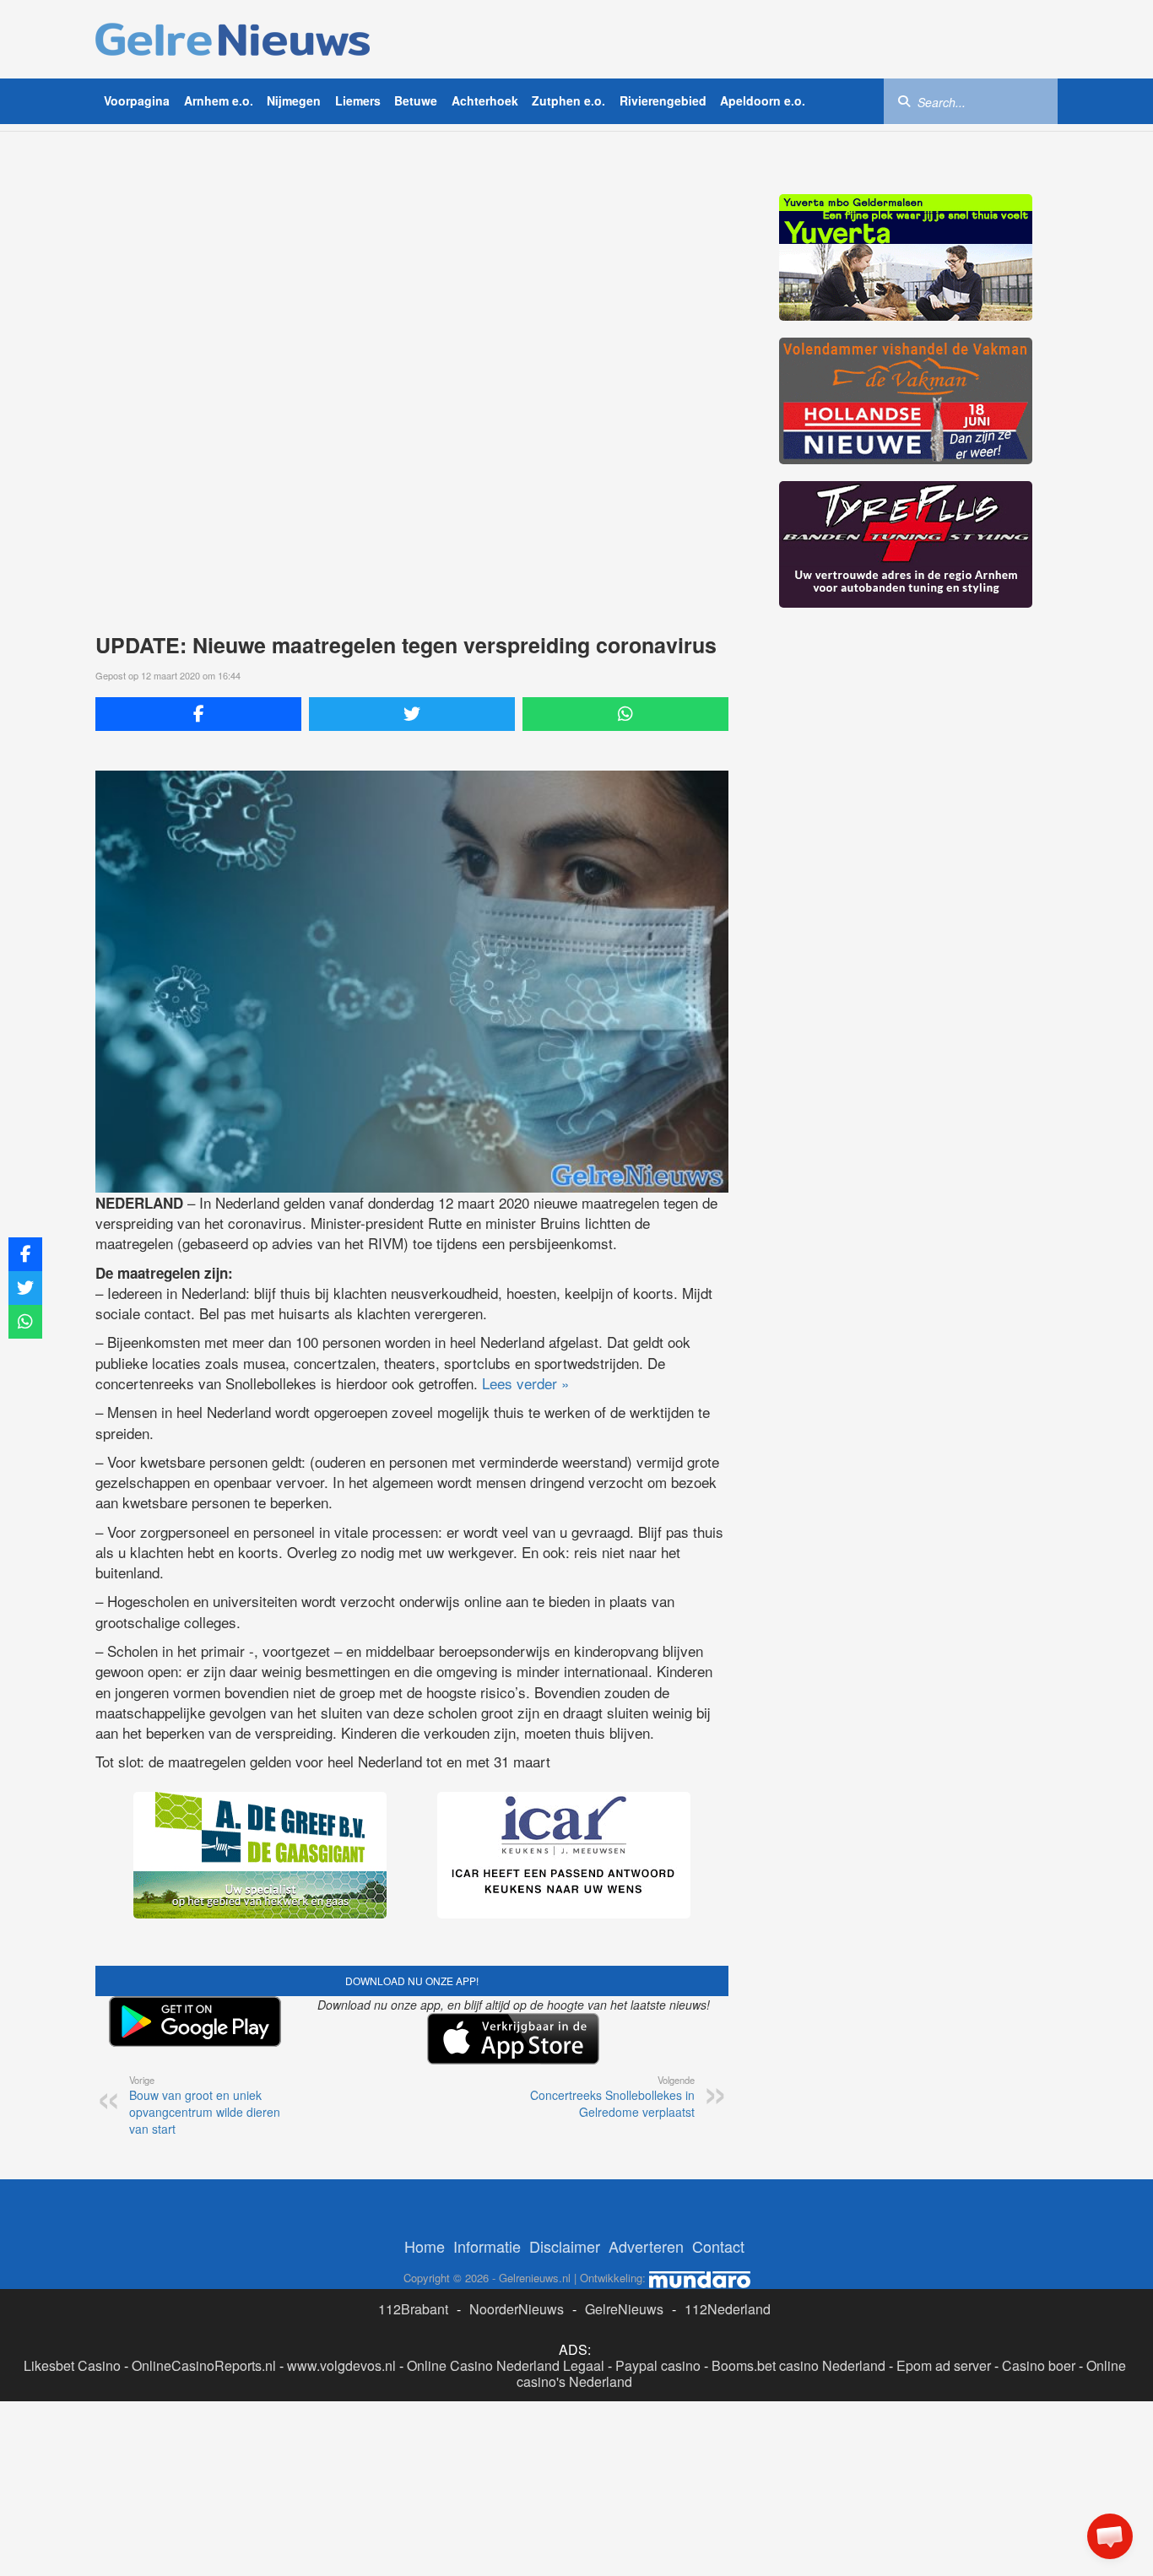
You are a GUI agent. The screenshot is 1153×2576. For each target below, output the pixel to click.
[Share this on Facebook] (198, 714)
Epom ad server (944, 2365)
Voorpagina (137, 100)
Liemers (358, 100)
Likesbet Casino (72, 2365)
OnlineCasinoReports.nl (204, 2365)
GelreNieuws (624, 2309)
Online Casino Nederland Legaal (506, 2365)
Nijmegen (294, 100)
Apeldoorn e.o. (763, 100)
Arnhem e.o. (219, 100)
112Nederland (728, 2309)
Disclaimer (565, 2246)
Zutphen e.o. (568, 100)
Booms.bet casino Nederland (798, 2365)
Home (425, 2246)
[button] (1110, 2536)
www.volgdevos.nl (341, 2365)
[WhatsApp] (625, 714)
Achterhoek (485, 100)
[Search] (904, 100)
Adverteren (646, 2246)
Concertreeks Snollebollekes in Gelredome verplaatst (612, 2097)
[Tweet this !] (412, 714)
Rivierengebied (663, 100)
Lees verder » (525, 1383)
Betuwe (416, 100)
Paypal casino (658, 2365)
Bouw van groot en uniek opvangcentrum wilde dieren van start (205, 2105)
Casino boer (1039, 2365)
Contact (718, 2246)
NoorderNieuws (517, 2309)
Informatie (487, 2246)
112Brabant (413, 2309)
